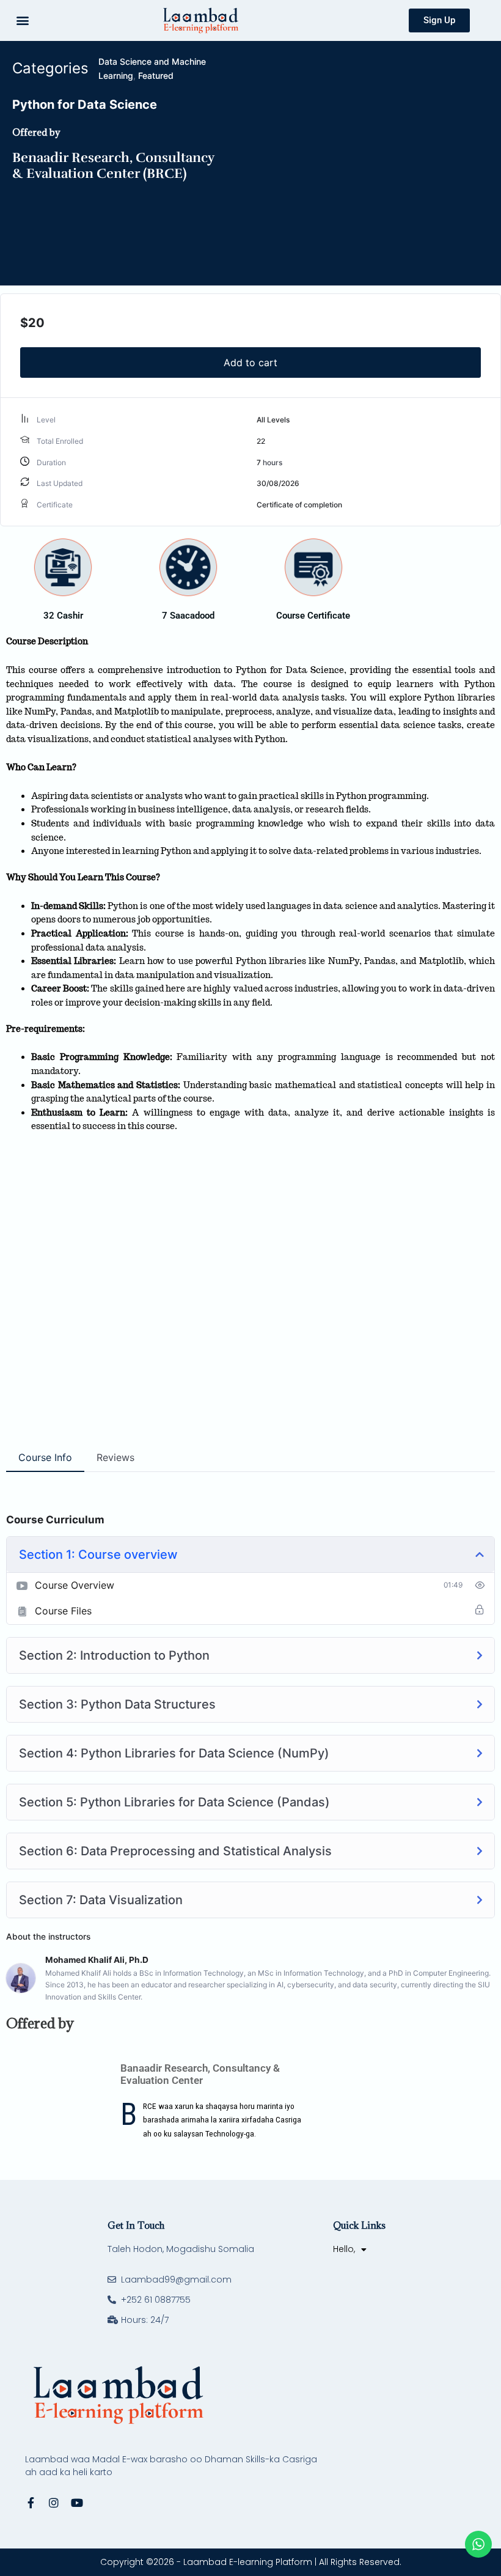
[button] (22, 20)
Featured (156, 75)
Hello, (344, 2249)
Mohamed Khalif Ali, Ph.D (97, 1960)
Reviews (115, 1457)
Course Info (45, 1457)
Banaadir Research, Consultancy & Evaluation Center (200, 2074)
